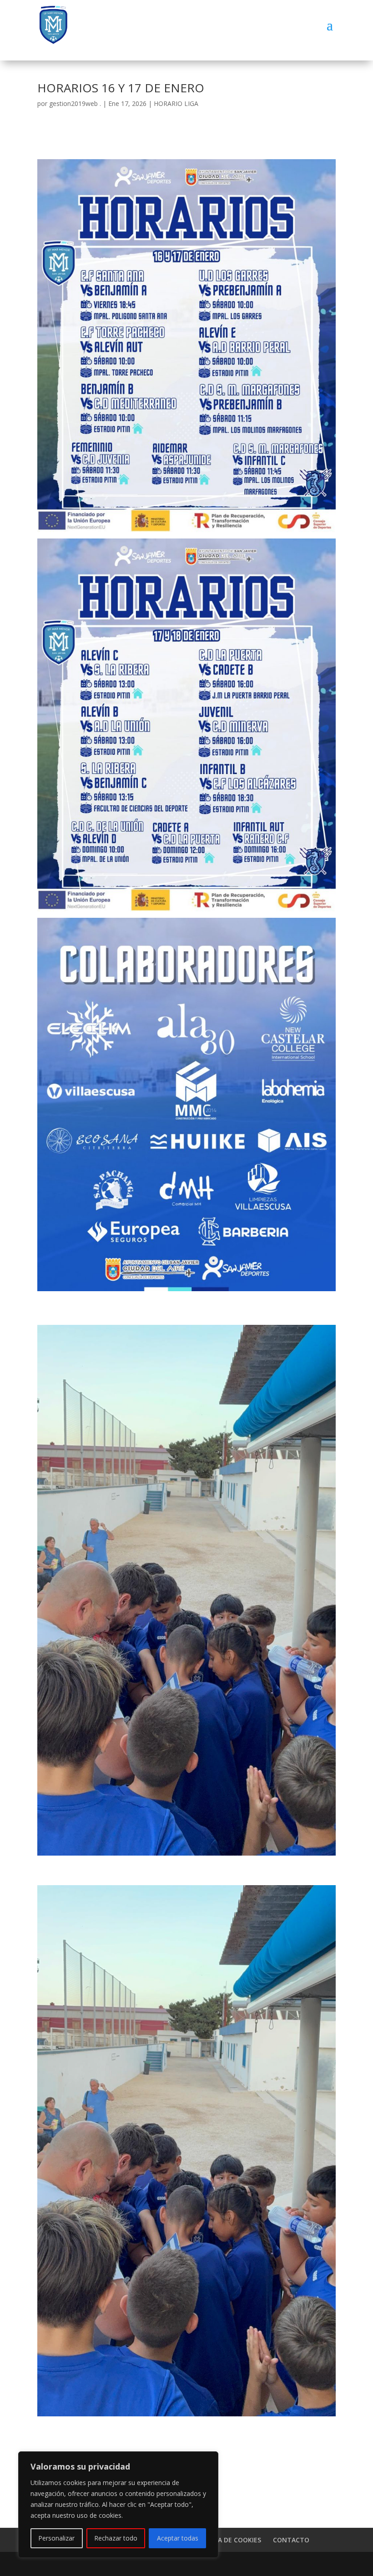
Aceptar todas (178, 2538)
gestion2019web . (75, 103)
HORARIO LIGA (176, 103)
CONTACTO (291, 2540)
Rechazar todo (116, 2538)
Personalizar (56, 2538)
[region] (118, 2505)
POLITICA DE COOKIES (227, 2540)
